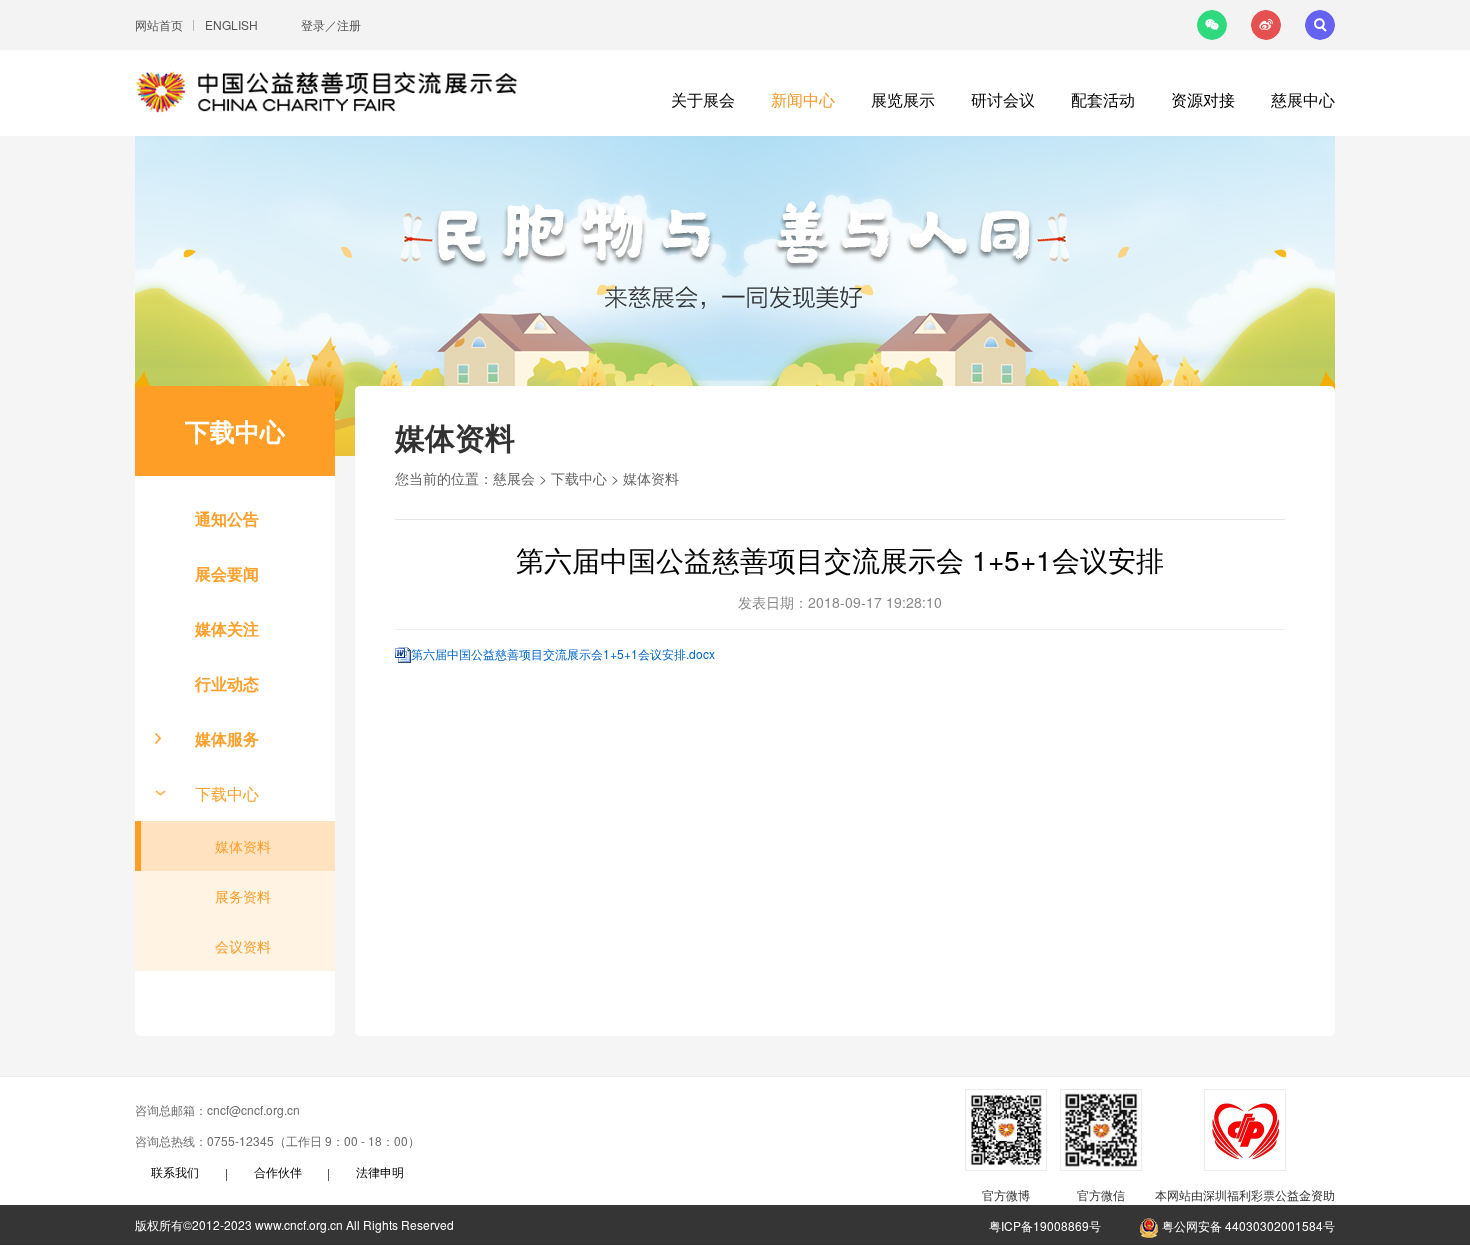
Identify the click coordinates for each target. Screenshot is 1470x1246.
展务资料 (243, 896)
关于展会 (703, 99)
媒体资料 (243, 846)
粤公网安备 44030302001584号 (1247, 1225)
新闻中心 (803, 99)
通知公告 (227, 518)
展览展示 (903, 99)
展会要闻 (227, 573)
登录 (313, 24)
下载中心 (227, 793)
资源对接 (1203, 99)
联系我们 (175, 1171)
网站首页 (159, 24)
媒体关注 (227, 628)
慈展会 (514, 478)
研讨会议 (1003, 99)
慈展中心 (1303, 99)
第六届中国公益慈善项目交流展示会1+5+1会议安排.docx (563, 653)
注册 (349, 24)
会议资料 (243, 946)
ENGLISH (231, 24)
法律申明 (380, 1171)
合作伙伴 (278, 1171)
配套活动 (1103, 99)
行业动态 (227, 683)
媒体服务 (227, 738)
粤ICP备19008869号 (1045, 1225)
